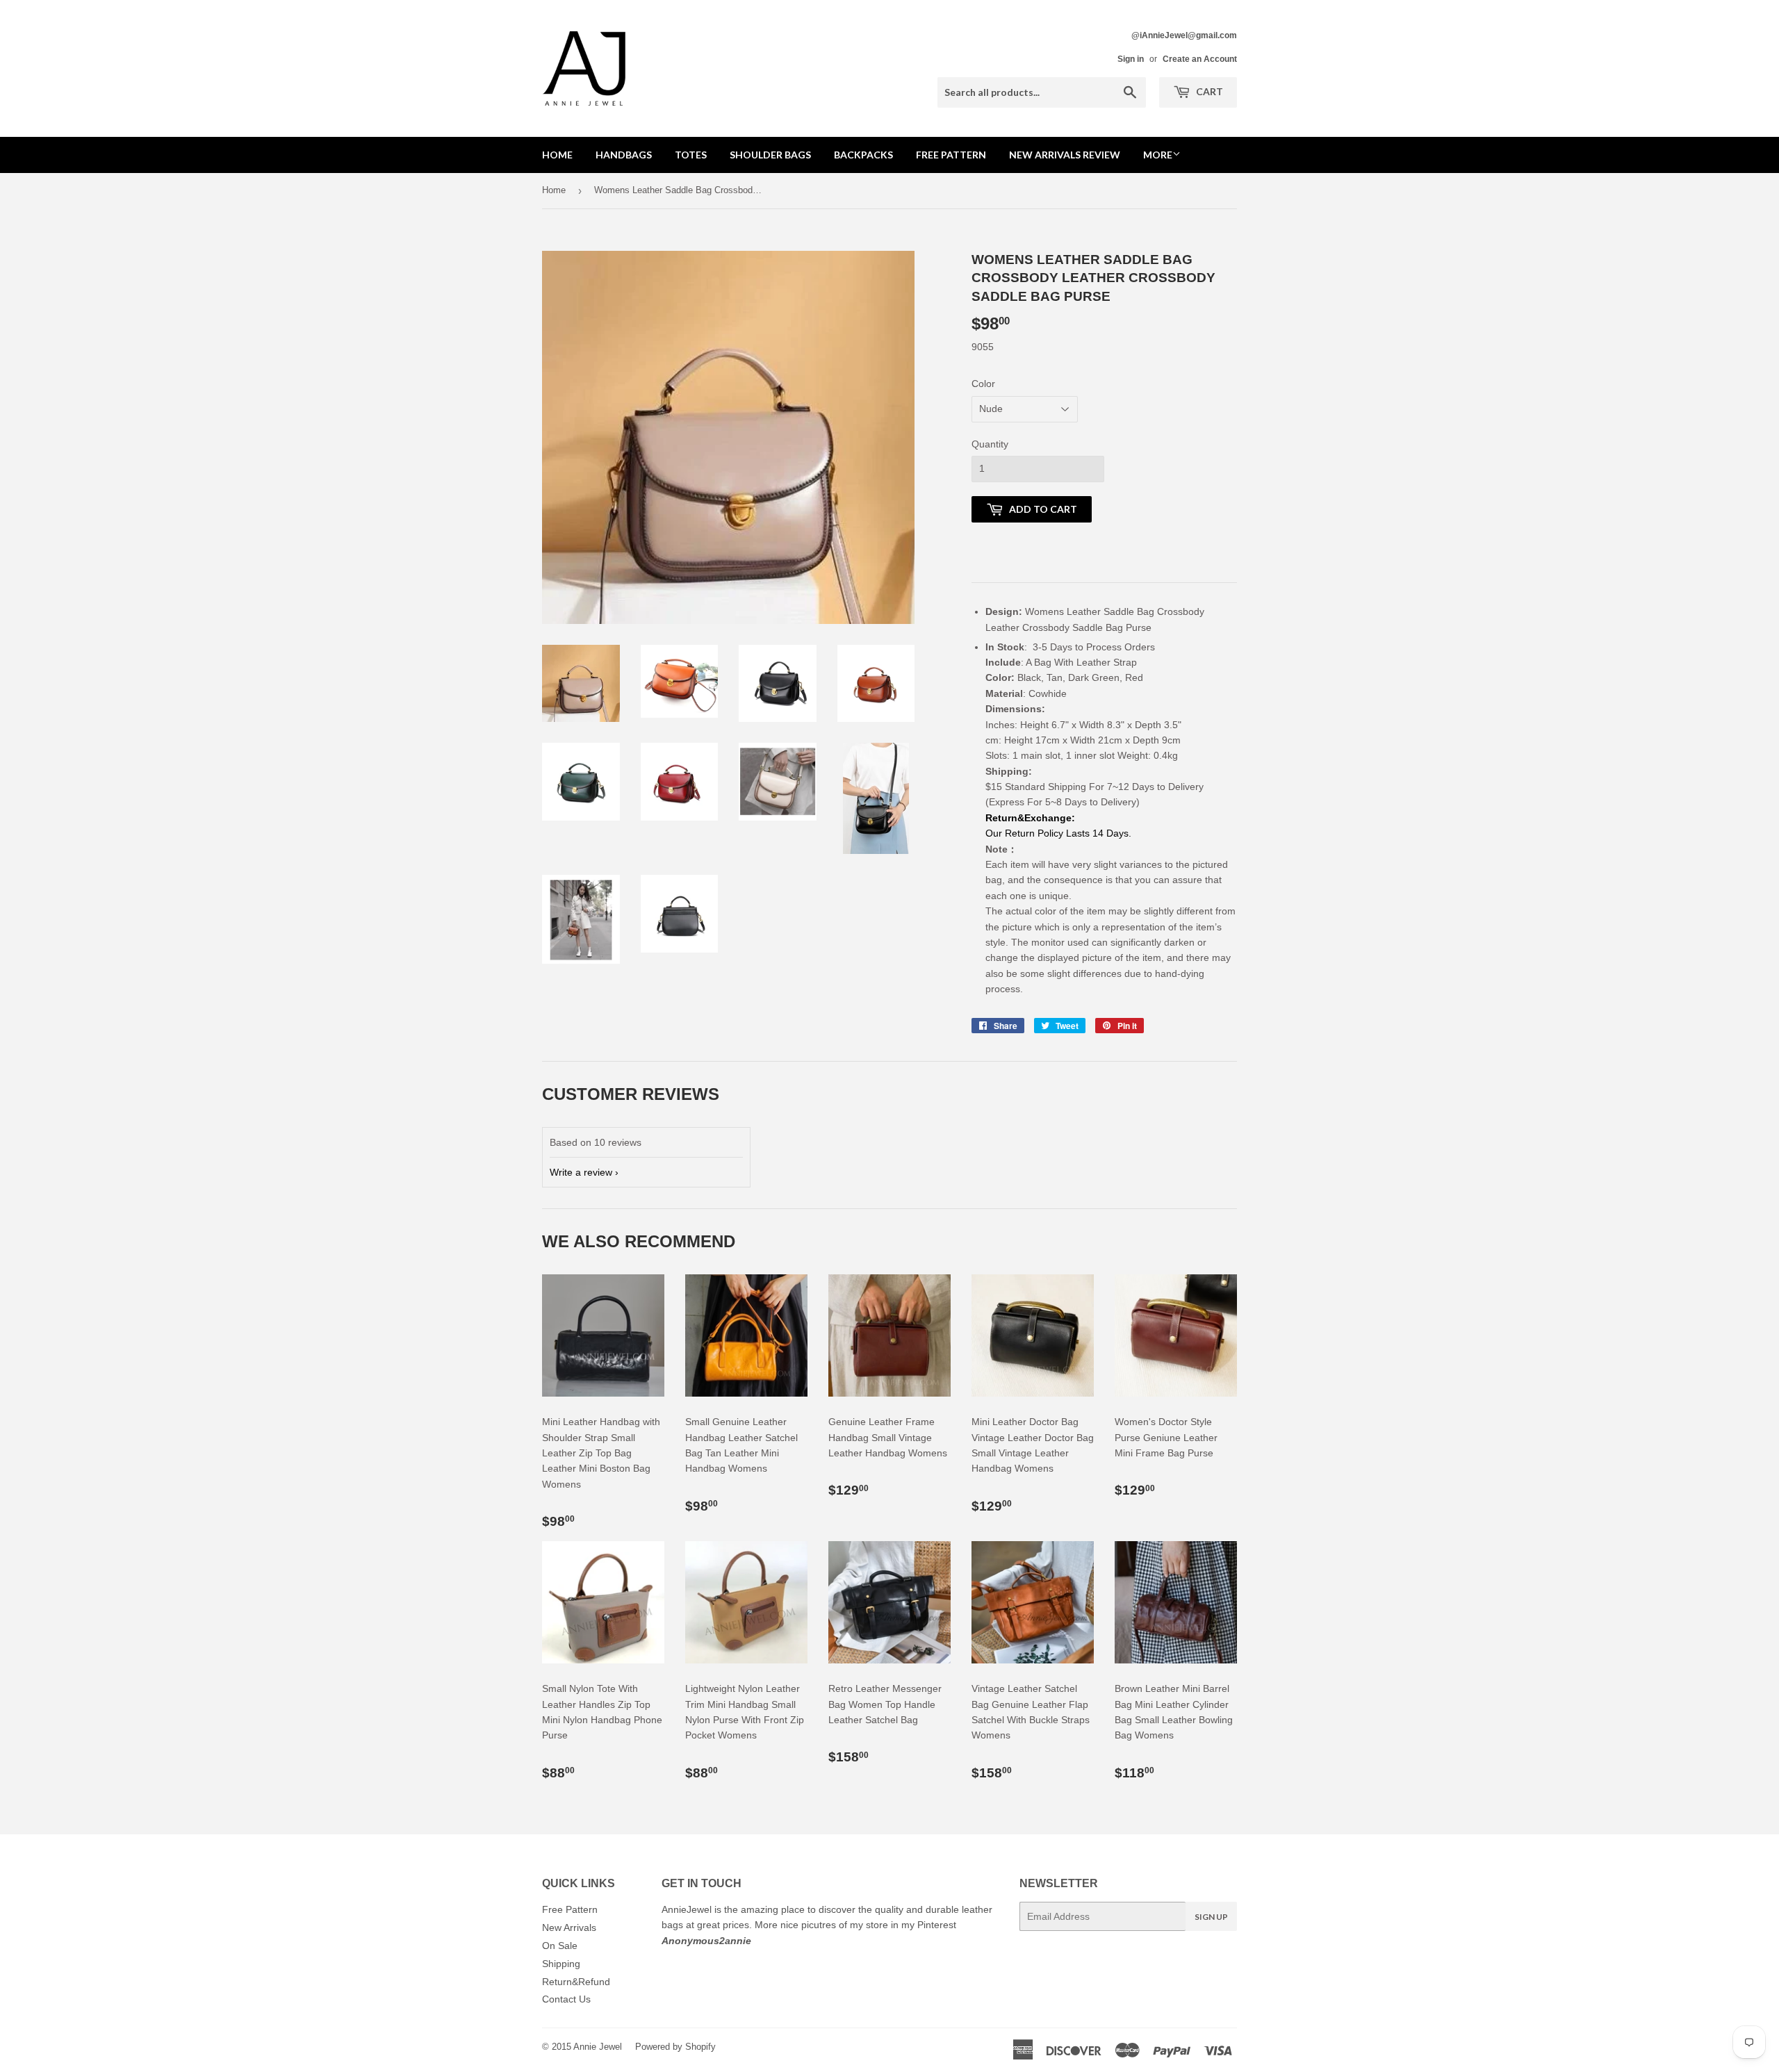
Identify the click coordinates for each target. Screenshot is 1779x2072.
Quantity (990, 444)
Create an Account (1200, 59)
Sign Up (1211, 1917)
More (1158, 155)
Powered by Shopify (675, 2047)
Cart (1208, 91)
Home (557, 155)
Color (983, 384)
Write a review (581, 1172)
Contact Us (566, 1999)
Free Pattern (951, 155)
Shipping (561, 1964)
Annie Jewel (598, 2047)
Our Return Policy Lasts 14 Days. (1060, 833)
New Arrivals (569, 1927)
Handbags (624, 155)
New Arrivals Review (1065, 155)
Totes (691, 155)
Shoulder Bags (770, 155)
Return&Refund (576, 1982)
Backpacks (863, 155)
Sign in (1131, 59)
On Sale (560, 1946)
